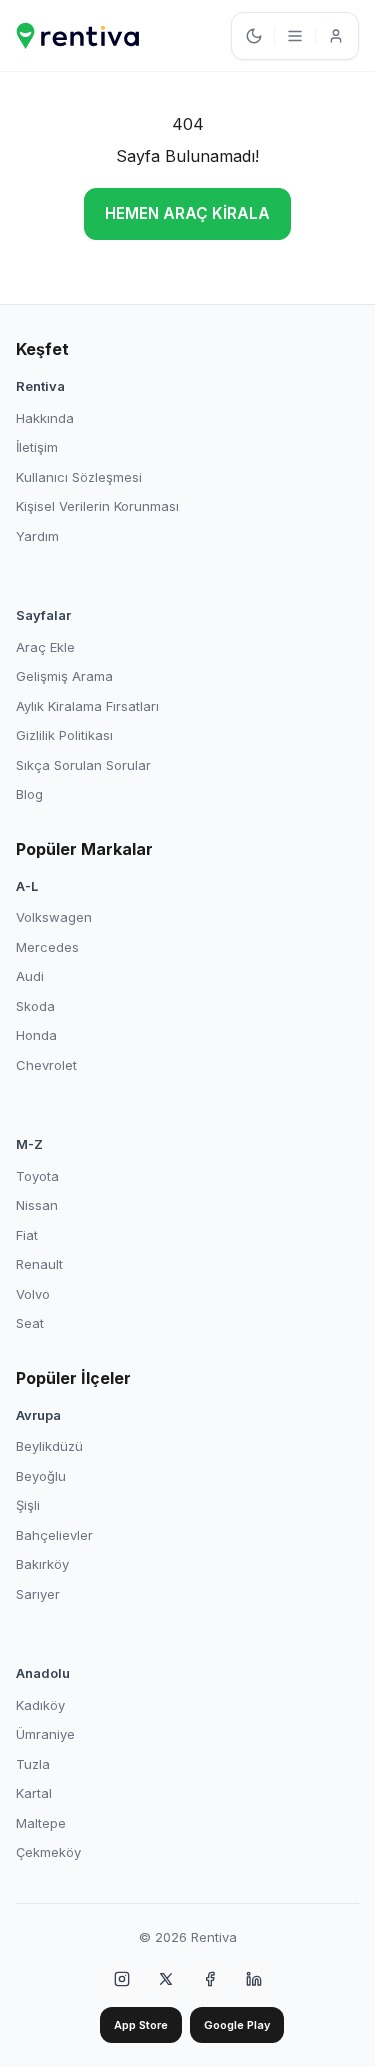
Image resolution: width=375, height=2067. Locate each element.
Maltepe (41, 1823)
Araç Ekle (45, 647)
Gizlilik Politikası (64, 735)
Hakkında (45, 418)
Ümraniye (45, 1734)
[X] (166, 1979)
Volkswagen (54, 917)
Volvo (33, 1294)
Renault (39, 1264)
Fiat (27, 1235)
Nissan (37, 1205)
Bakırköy (42, 1564)
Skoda (35, 1006)
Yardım (37, 536)
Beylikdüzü (49, 1446)
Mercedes (47, 947)
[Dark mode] (254, 36)
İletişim (37, 447)
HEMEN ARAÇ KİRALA (187, 213)
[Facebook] (210, 1979)
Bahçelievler (54, 1535)
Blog (29, 794)
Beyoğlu (41, 1476)
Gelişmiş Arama (64, 676)
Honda (36, 1035)
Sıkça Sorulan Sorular (83, 765)
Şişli (28, 1505)
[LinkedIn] (254, 1979)
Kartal (34, 1793)
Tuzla (33, 1764)
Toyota (37, 1176)
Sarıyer (38, 1594)
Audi (30, 976)
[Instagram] (122, 1979)
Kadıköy (40, 1705)
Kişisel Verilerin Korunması (97, 506)
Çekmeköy (48, 1852)
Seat (30, 1323)
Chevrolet (46, 1065)
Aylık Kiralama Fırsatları (87, 706)
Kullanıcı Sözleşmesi (79, 477)
